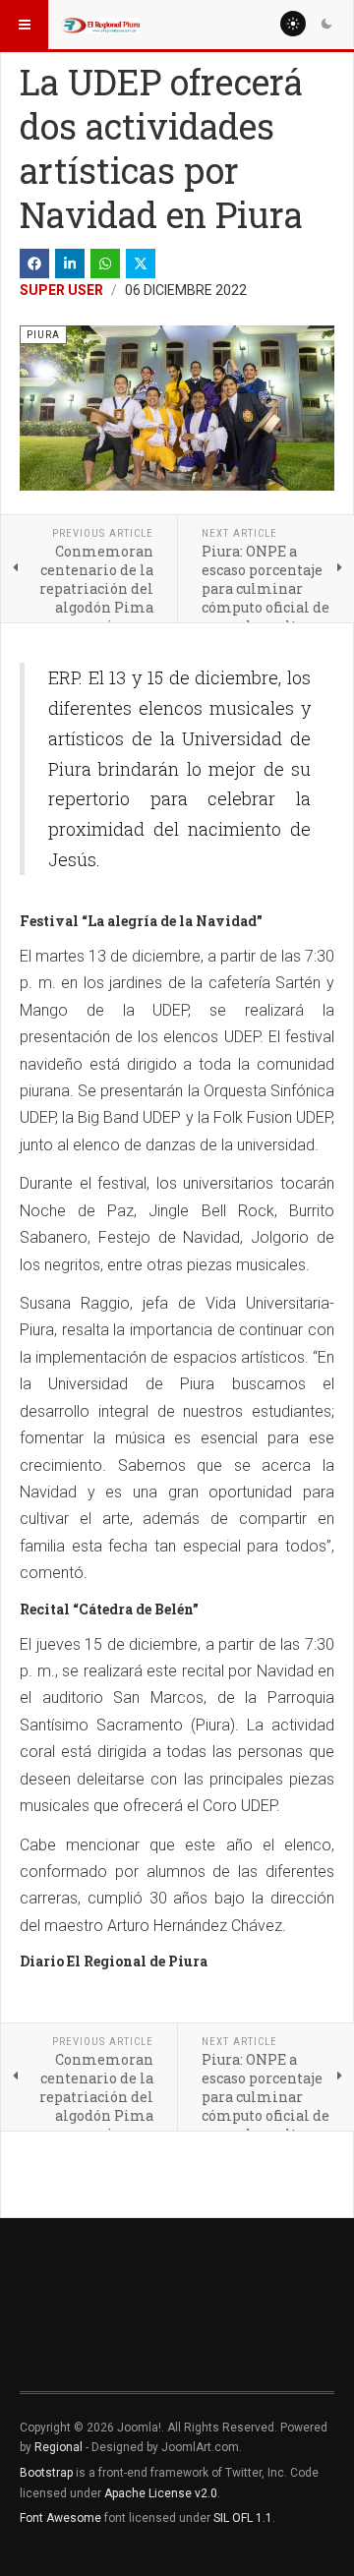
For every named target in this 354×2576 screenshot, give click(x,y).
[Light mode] (293, 24)
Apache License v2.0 (161, 2493)
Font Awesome (60, 2518)
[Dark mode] (326, 24)
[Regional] (100, 25)
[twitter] (141, 263)
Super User (61, 290)
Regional (59, 2447)
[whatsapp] (105, 263)
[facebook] (34, 263)
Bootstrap (46, 2473)
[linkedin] (70, 263)
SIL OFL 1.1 (243, 2518)
